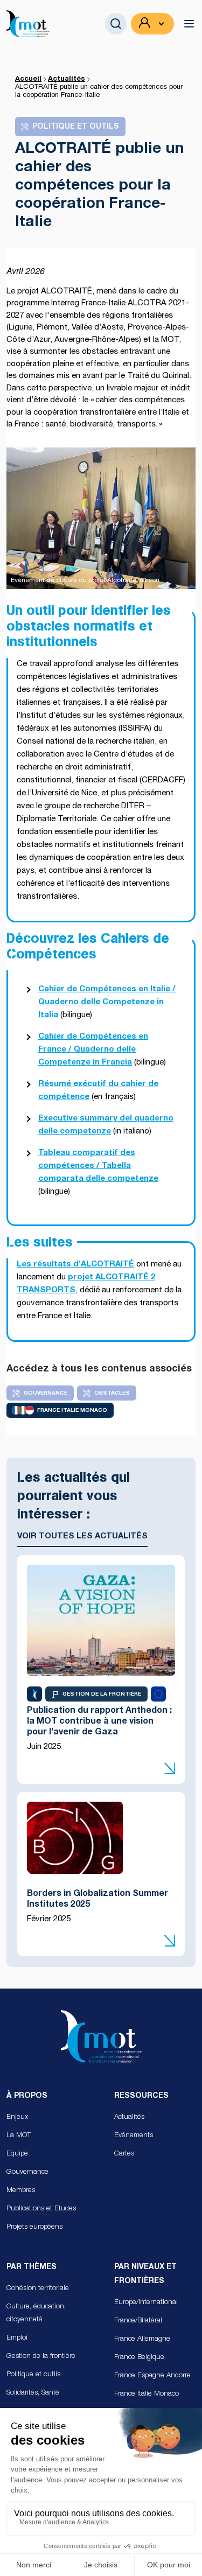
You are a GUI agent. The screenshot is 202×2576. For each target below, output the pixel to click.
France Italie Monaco (147, 2394)
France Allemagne (142, 2339)
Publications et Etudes (41, 2209)
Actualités (67, 79)
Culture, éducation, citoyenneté (36, 2313)
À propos (27, 2096)
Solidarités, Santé (33, 2393)
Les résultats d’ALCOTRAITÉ (75, 1265)
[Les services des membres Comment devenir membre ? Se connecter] (152, 24)
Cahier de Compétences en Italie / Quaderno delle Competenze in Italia (107, 1002)
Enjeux (17, 2117)
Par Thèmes (32, 2267)
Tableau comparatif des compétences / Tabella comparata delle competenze (98, 1166)
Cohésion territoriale (38, 2289)
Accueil (28, 79)
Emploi (17, 2338)
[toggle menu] (189, 24)
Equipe (17, 2154)
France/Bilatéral (138, 2321)
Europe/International (146, 2303)
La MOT (19, 2136)
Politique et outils (33, 2375)
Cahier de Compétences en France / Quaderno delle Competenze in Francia (93, 1050)
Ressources (141, 2096)
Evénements (134, 2136)
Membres (21, 2191)
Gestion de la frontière (41, 2357)
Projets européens (34, 2227)
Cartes (124, 2154)
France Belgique (139, 2358)
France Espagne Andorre (152, 2376)
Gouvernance (27, 2172)
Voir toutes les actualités (82, 1536)
